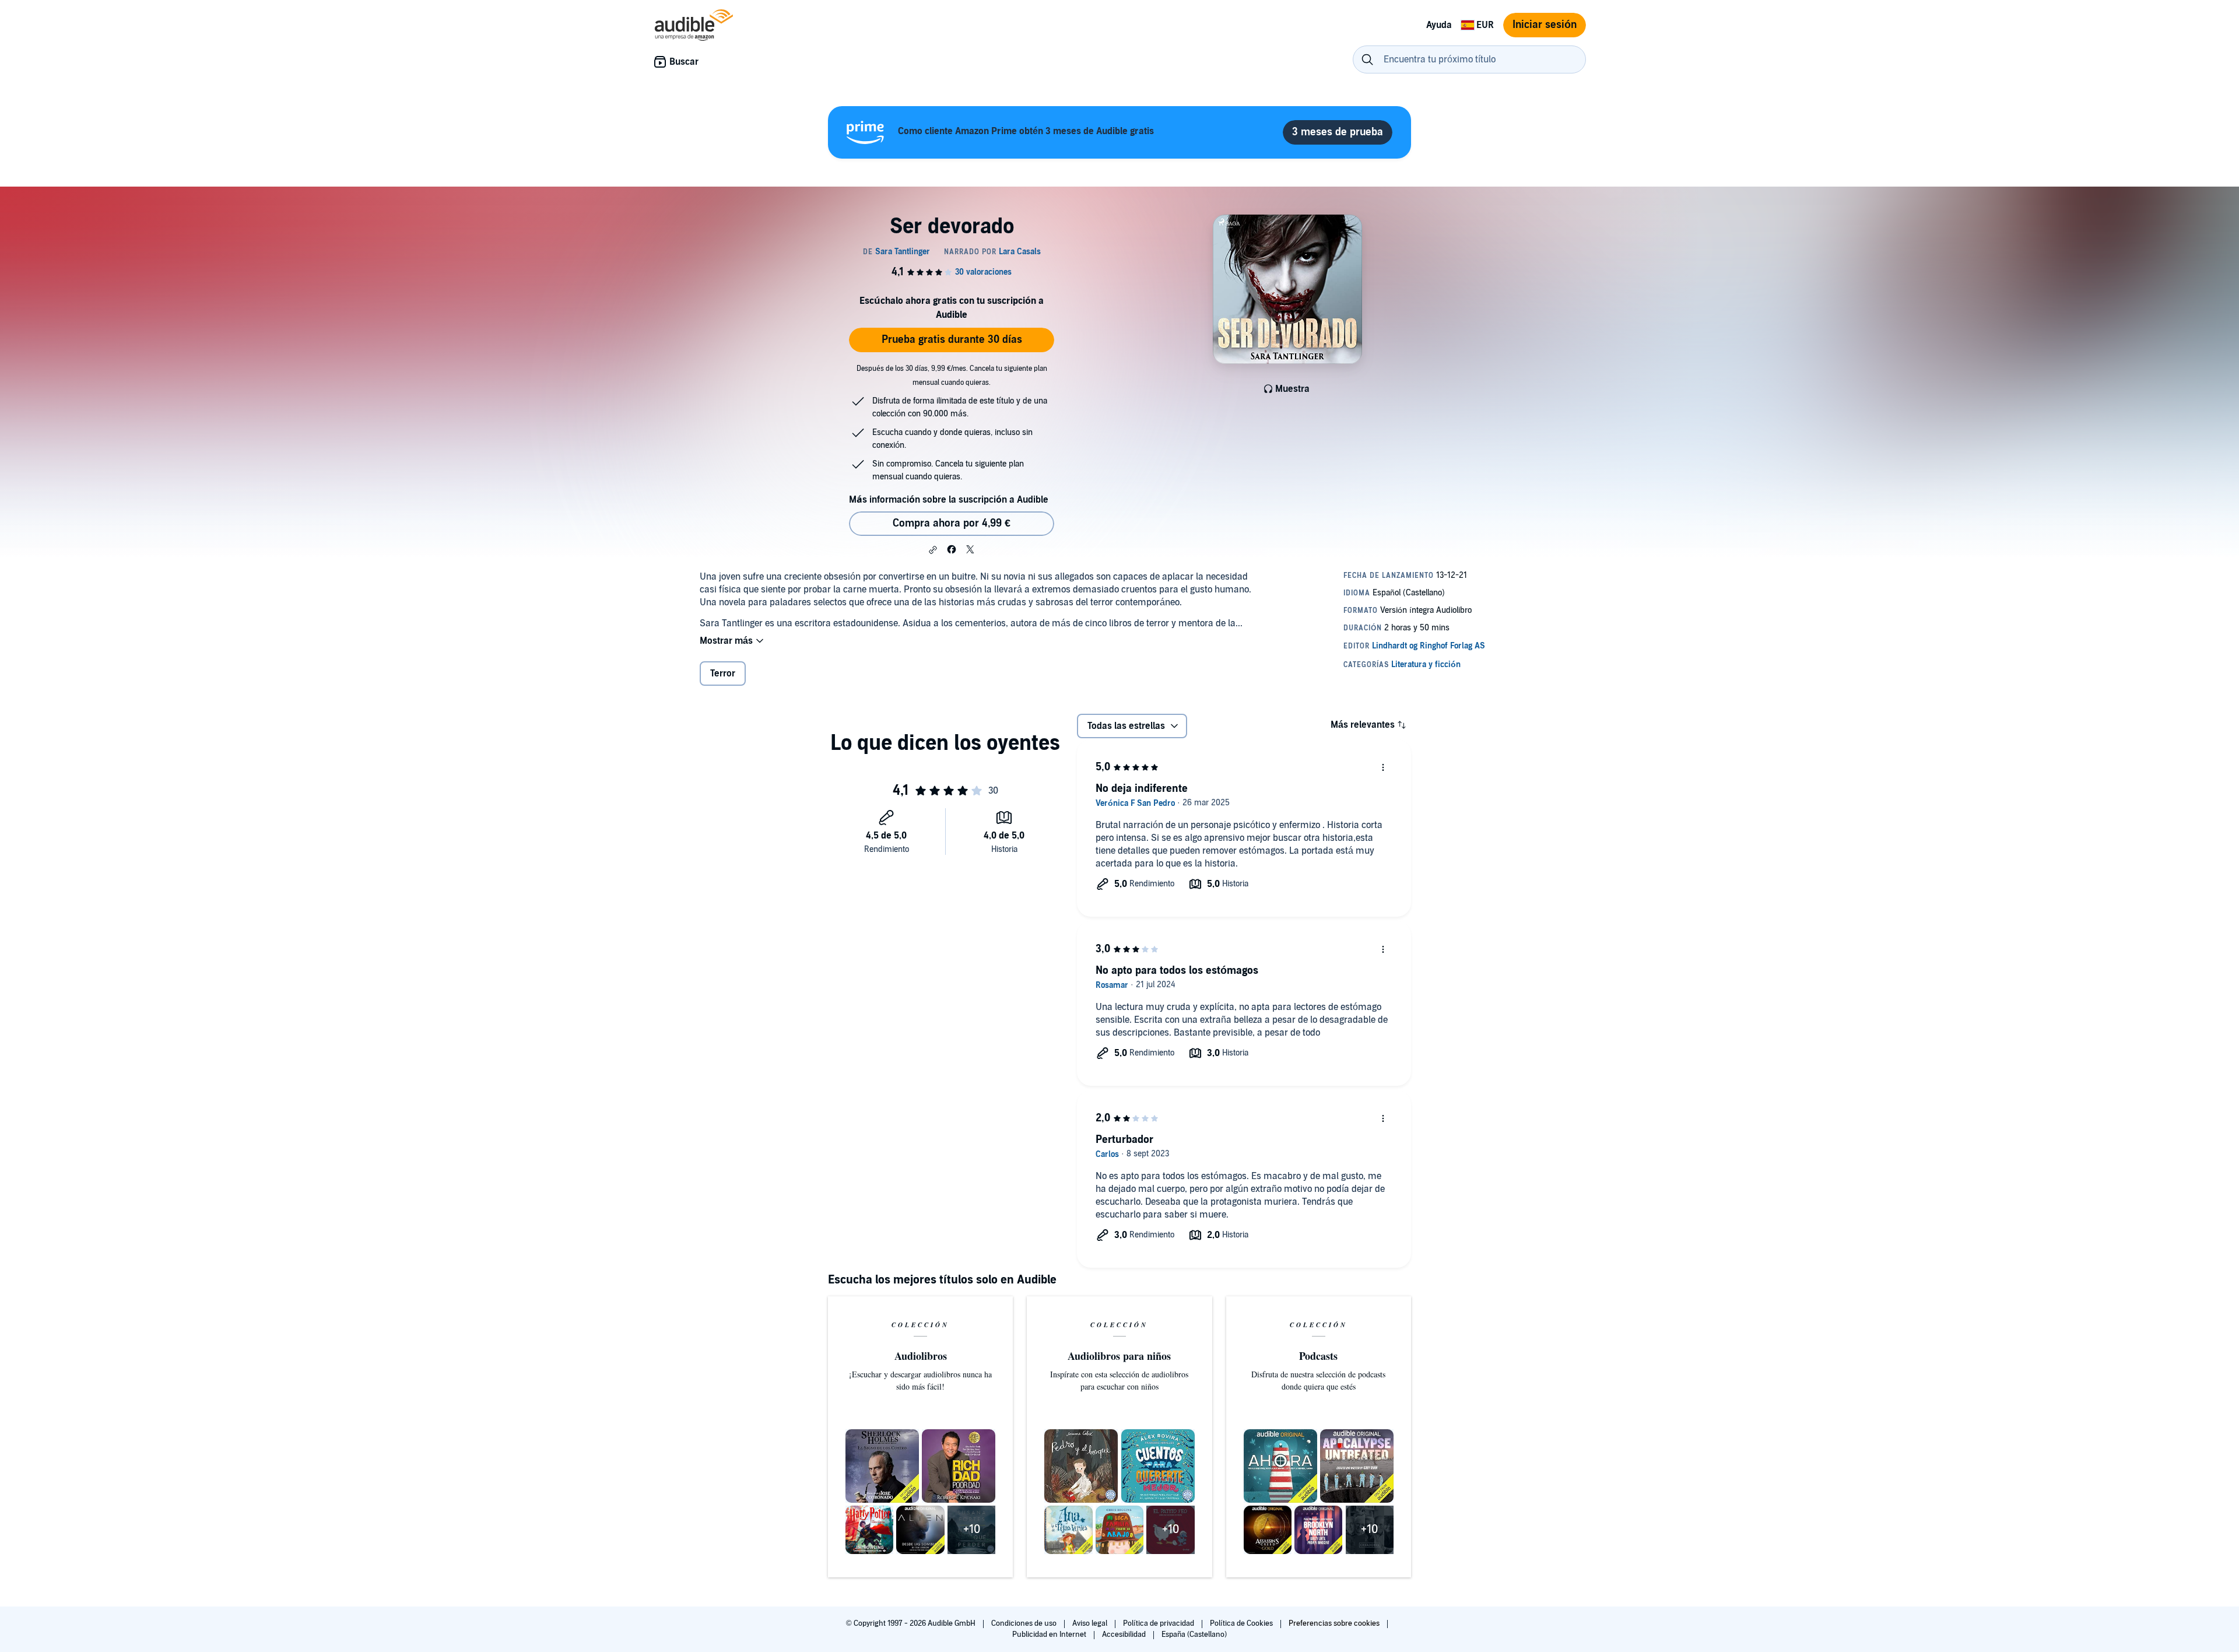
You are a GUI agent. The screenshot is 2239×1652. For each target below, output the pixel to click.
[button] (933, 550)
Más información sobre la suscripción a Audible (949, 500)
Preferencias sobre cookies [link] (1334, 1623)
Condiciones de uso (1025, 1623)
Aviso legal (1091, 1623)
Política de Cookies (1242, 1623)
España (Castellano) (1194, 1635)
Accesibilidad (1125, 1635)
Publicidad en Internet (1050, 1635)
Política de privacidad (1159, 1623)
